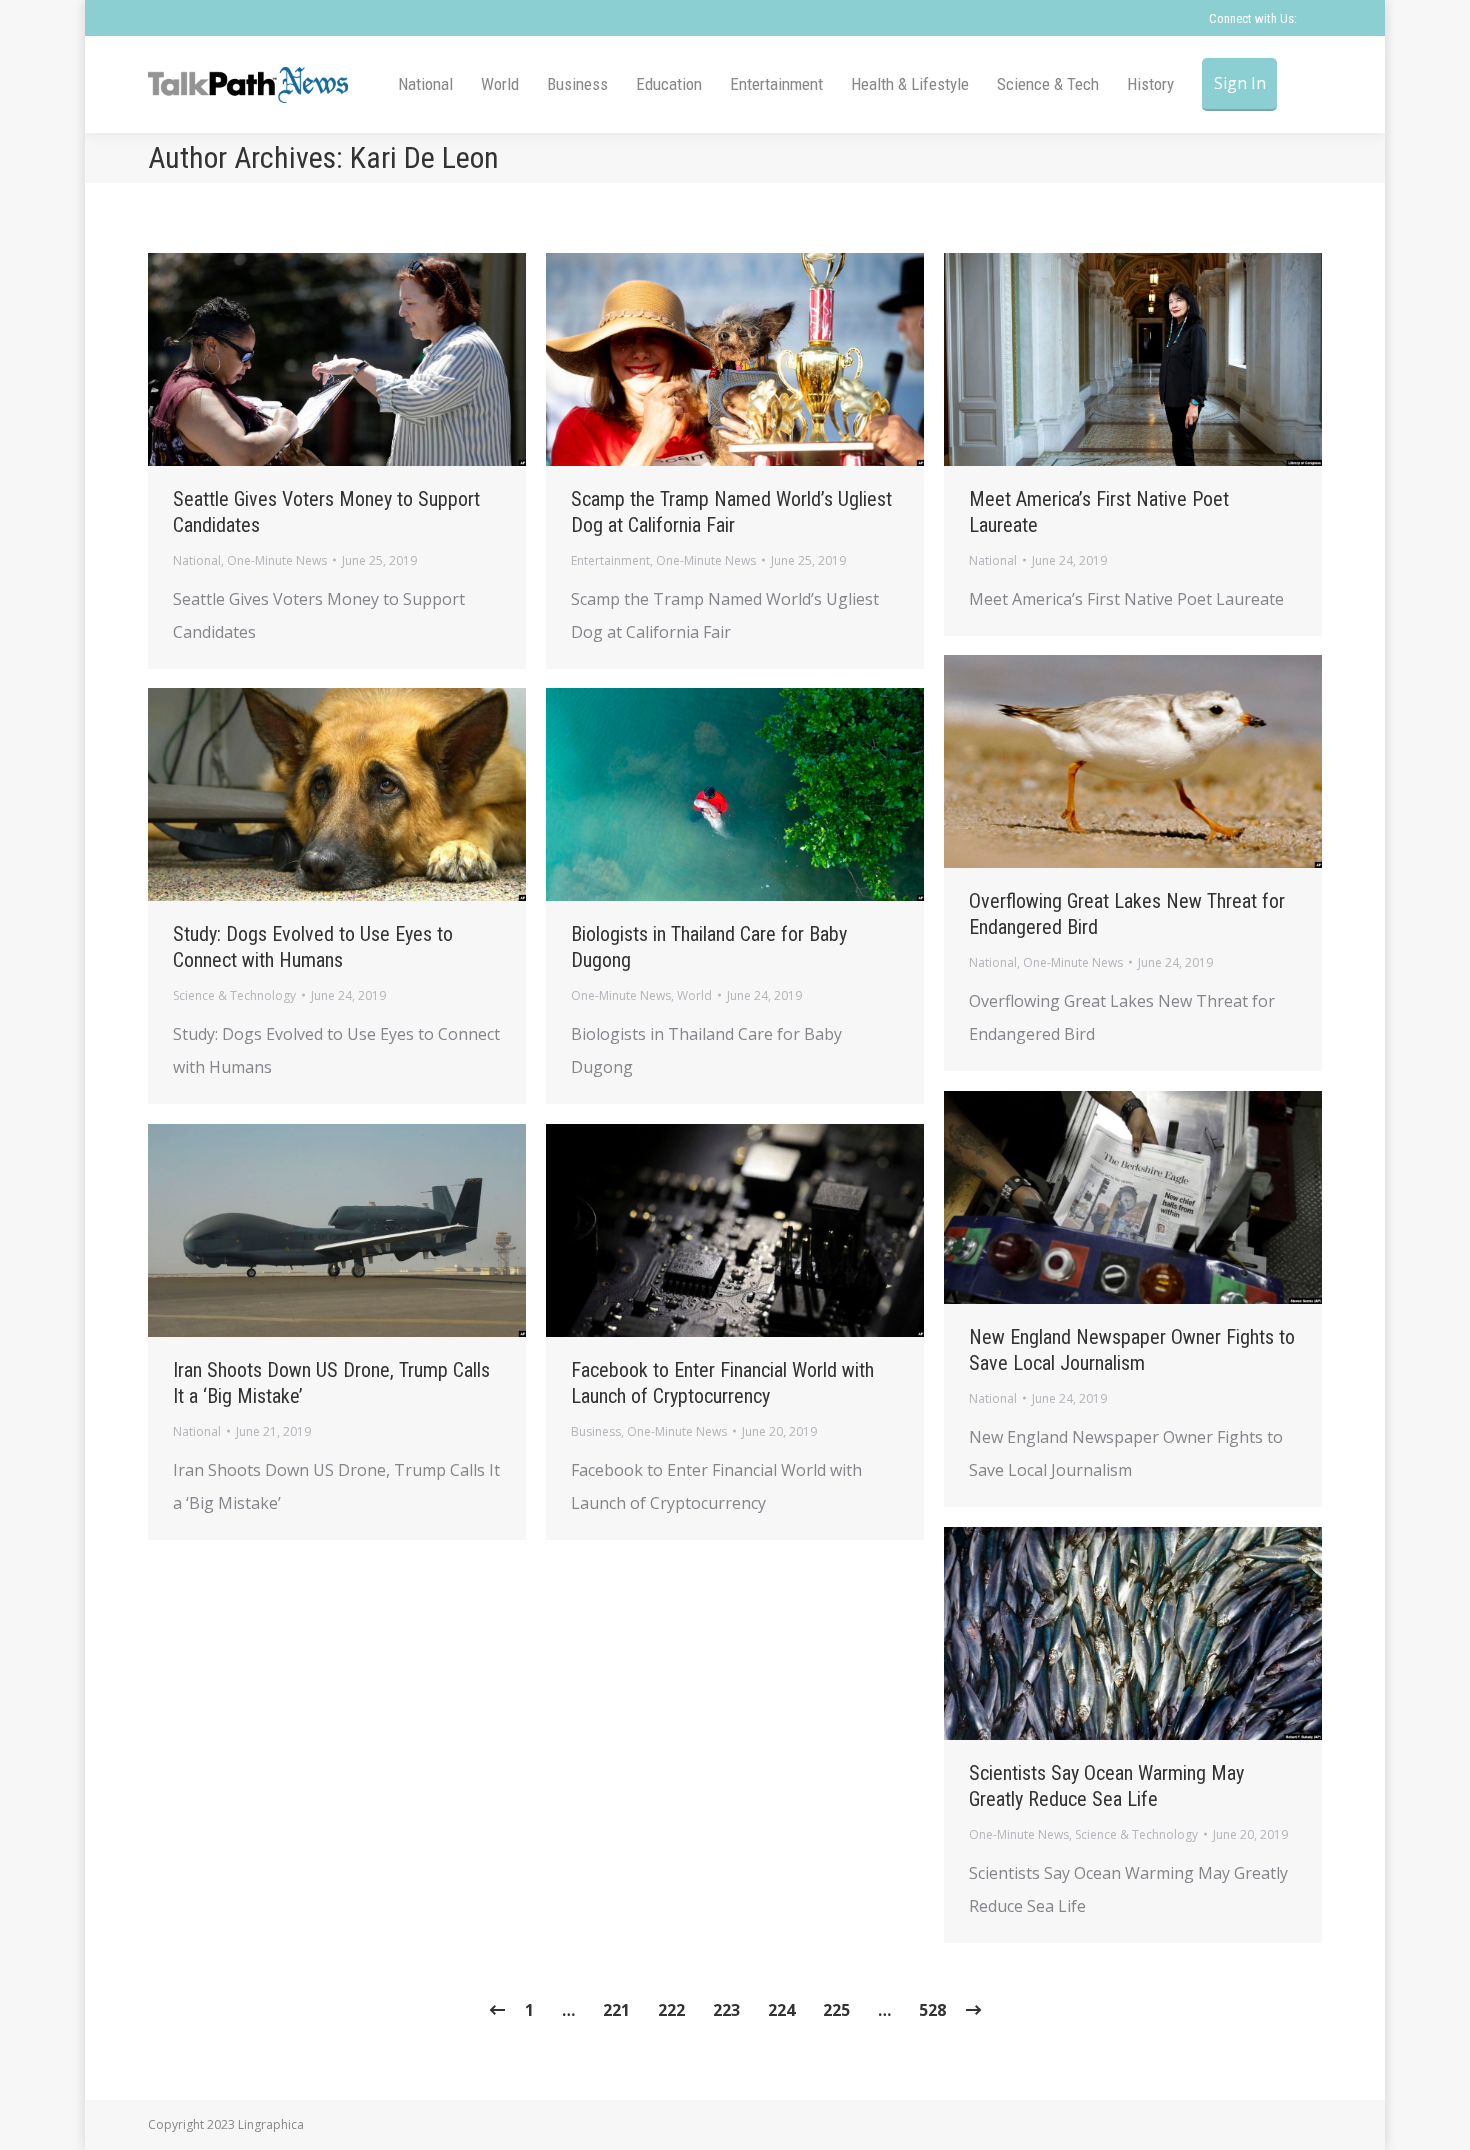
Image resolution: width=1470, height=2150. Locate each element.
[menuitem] (425, 84)
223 (726, 2010)
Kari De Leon (424, 157)
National (197, 560)
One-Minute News (277, 560)
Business (596, 1431)
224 (781, 2010)
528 (932, 2010)
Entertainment (610, 560)
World (694, 995)
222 (671, 2010)
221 (616, 2010)
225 (836, 2010)
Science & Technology (234, 995)
